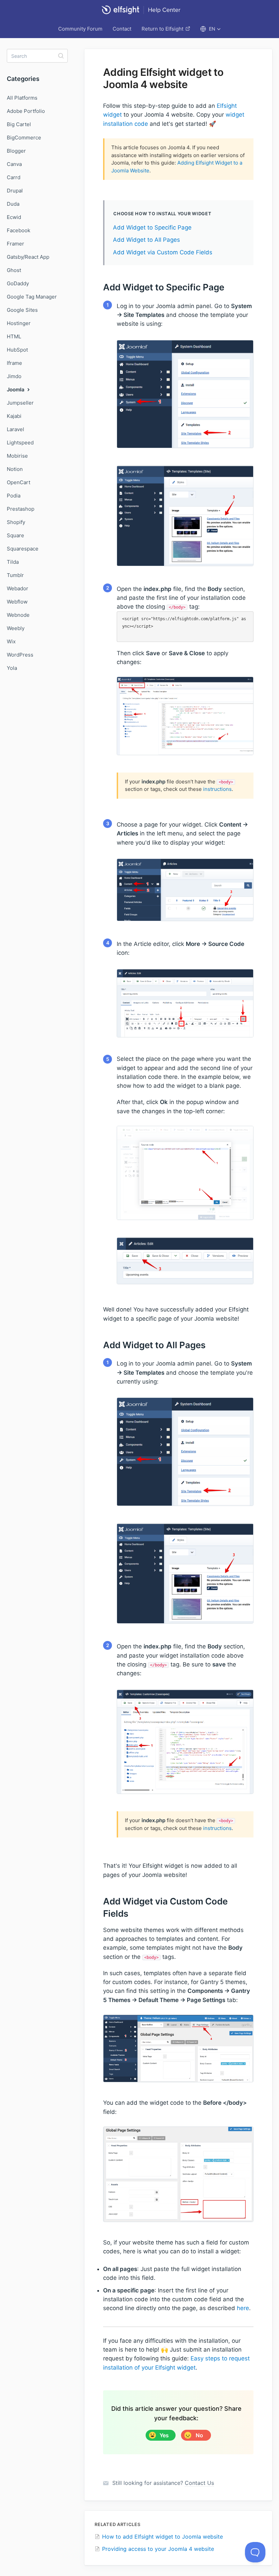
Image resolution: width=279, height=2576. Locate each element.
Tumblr (15, 575)
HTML (14, 336)
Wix (11, 641)
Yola (12, 668)
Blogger (16, 151)
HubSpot (17, 350)
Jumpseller (20, 403)
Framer (15, 244)
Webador (18, 588)
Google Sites (22, 310)
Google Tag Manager (32, 297)
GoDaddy (18, 283)
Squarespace (23, 549)
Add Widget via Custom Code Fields (163, 252)
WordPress (20, 655)
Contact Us (199, 2483)
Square (15, 535)
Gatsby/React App (28, 257)
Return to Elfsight (162, 29)
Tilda (13, 562)
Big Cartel (19, 124)
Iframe (14, 363)
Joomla (16, 389)
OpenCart (19, 482)
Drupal (15, 191)
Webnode (18, 615)
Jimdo (14, 376)
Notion (15, 469)
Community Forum (80, 29)
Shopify (16, 522)
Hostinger (19, 323)
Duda (13, 204)
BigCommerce (24, 138)
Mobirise (17, 456)
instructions (217, 789)
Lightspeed (20, 443)
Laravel (15, 429)
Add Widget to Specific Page (152, 227)
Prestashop (21, 509)
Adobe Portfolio (26, 111)
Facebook (19, 230)
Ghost (14, 270)
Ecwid (14, 217)
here (243, 2308)
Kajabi (14, 416)
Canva (14, 164)
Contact (122, 29)
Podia (14, 496)
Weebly (16, 628)
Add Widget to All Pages (146, 240)
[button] (210, 29)
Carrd (14, 177)
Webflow (17, 602)
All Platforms (22, 98)
